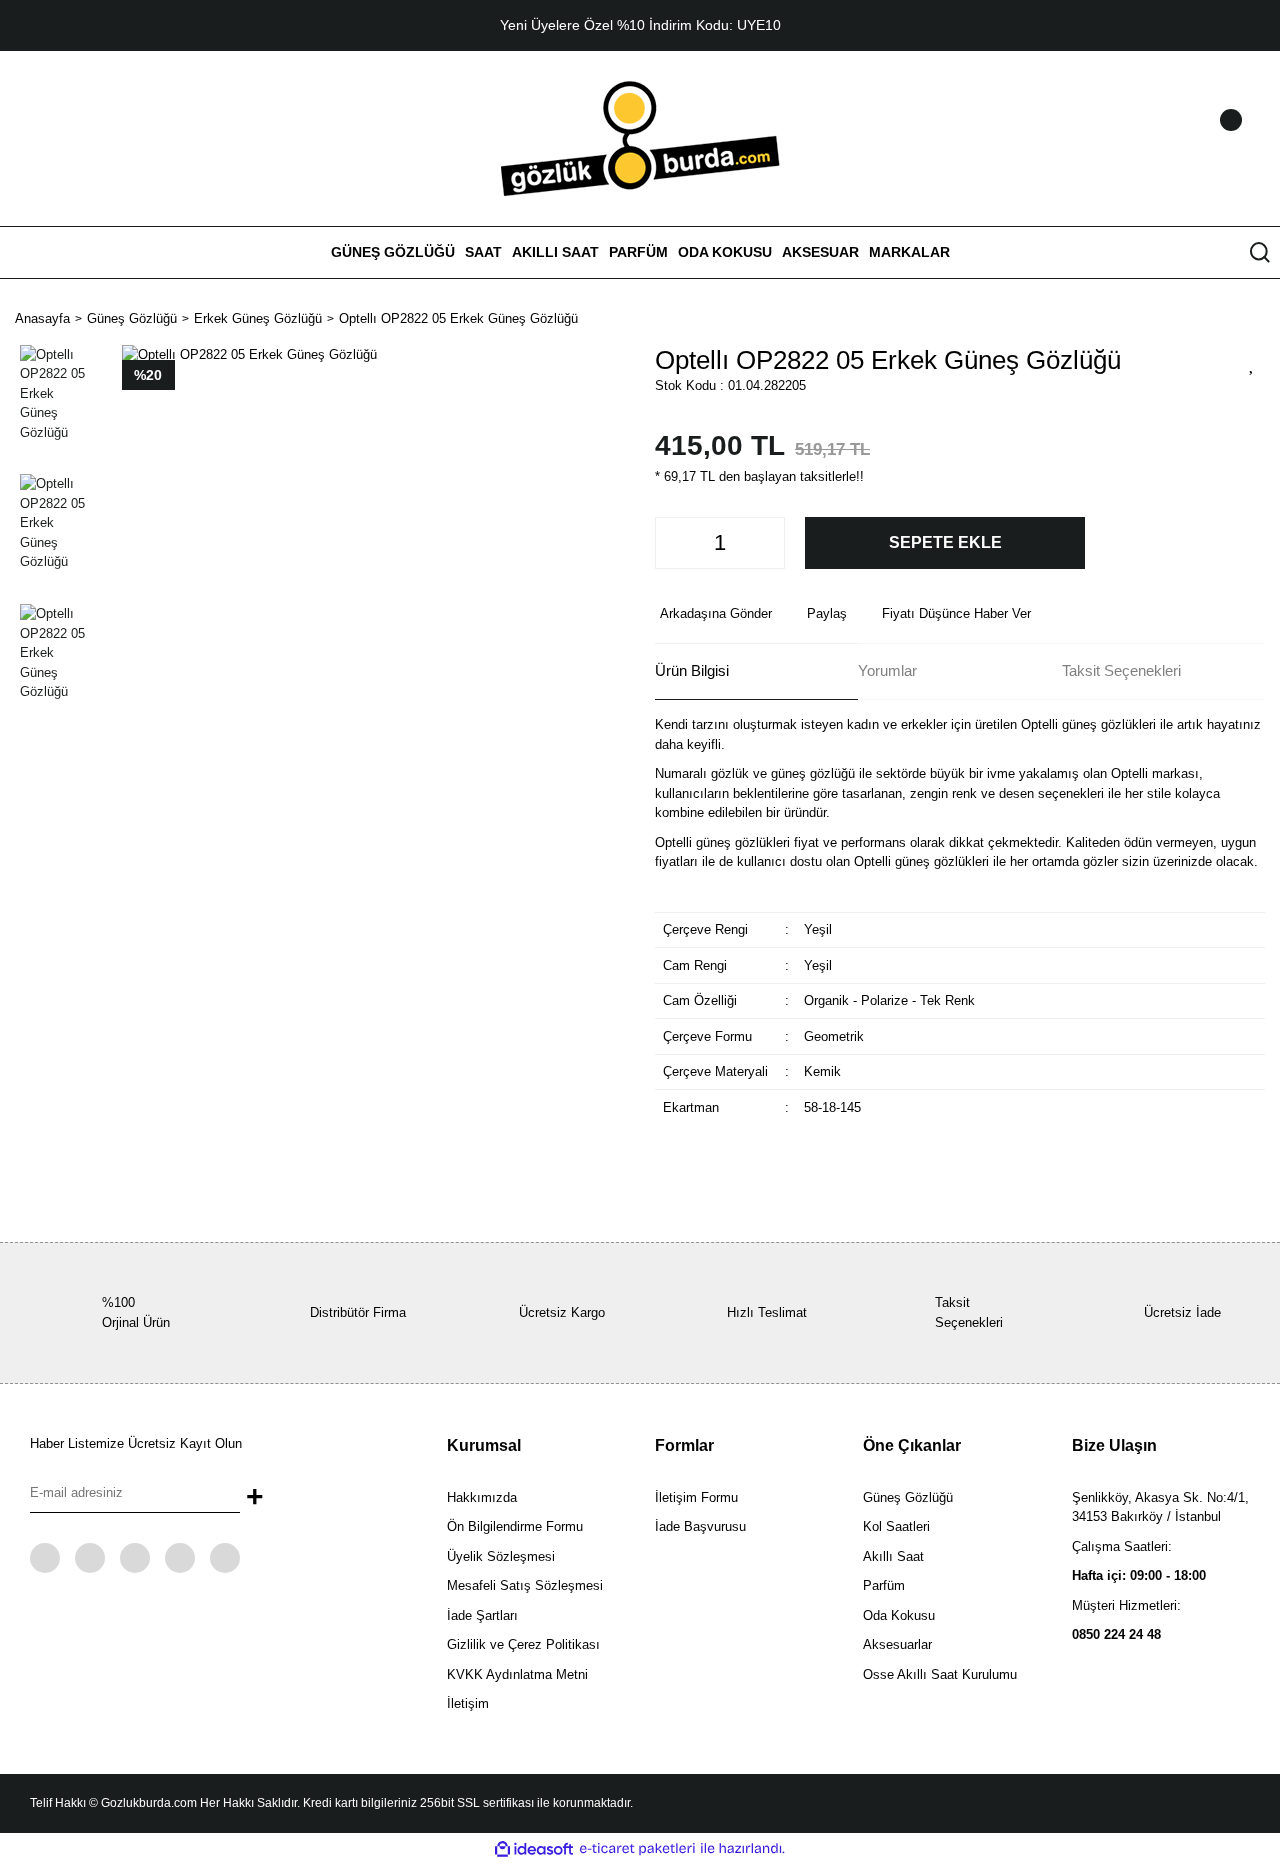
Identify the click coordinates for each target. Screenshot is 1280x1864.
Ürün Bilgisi (692, 670)
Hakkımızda (482, 1497)
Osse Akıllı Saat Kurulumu (940, 1674)
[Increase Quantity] (764, 543)
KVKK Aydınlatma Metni (517, 1674)
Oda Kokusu (899, 1615)
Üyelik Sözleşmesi (501, 1556)
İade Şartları (482, 1615)
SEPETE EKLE (945, 542)
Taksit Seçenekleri (1121, 670)
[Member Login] (1205, 139)
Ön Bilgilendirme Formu (515, 1526)
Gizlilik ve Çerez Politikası (523, 1644)
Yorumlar (887, 670)
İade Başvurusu (700, 1526)
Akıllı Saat (893, 1556)
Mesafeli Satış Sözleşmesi (525, 1585)
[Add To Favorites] (1252, 363)
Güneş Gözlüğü (908, 1497)
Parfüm (884, 1585)
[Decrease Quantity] (676, 543)
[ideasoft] (534, 1849)
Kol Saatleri (896, 1526)
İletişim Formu (696, 1497)
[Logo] (640, 137)
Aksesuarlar (897, 1644)
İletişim (468, 1703)
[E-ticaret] (637, 1849)
